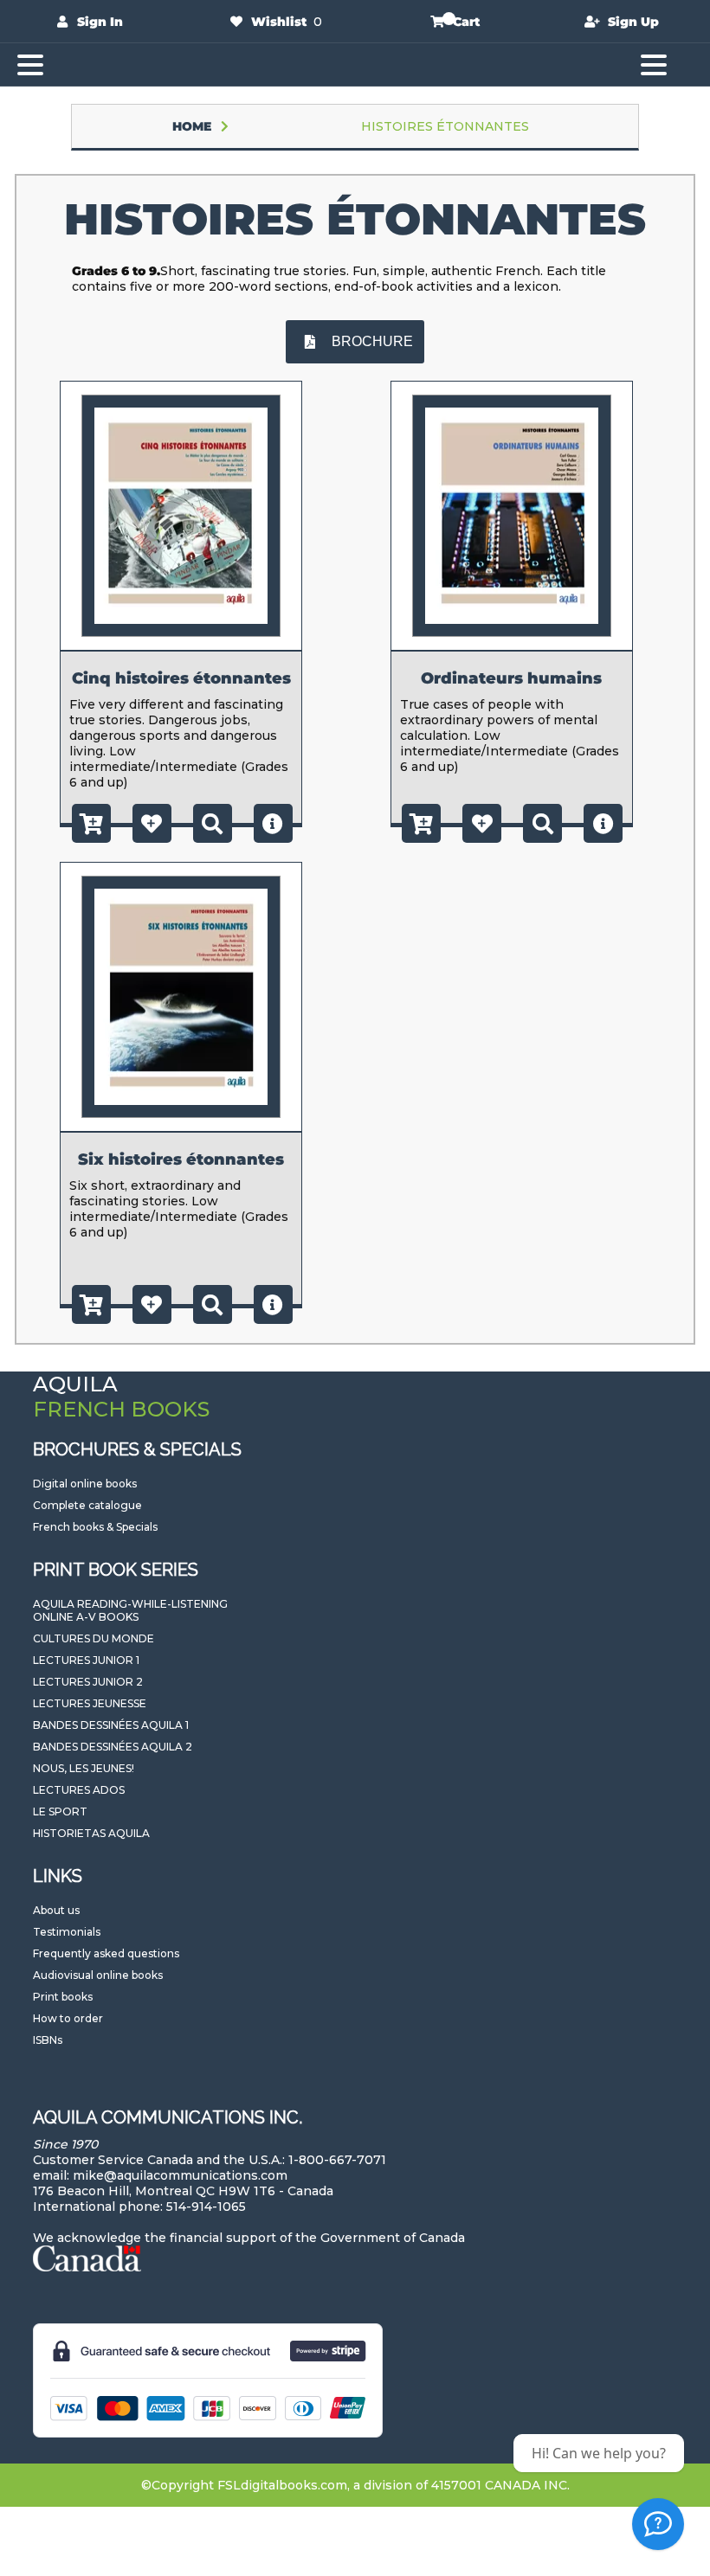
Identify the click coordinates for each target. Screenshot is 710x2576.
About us (56, 1910)
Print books (63, 1997)
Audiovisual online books (98, 1975)
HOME (192, 126)
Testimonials (67, 1932)
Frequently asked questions (106, 1953)
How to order (68, 2018)
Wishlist (279, 22)
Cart (466, 22)
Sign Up (633, 22)
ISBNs (48, 2040)
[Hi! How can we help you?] (658, 2524)
